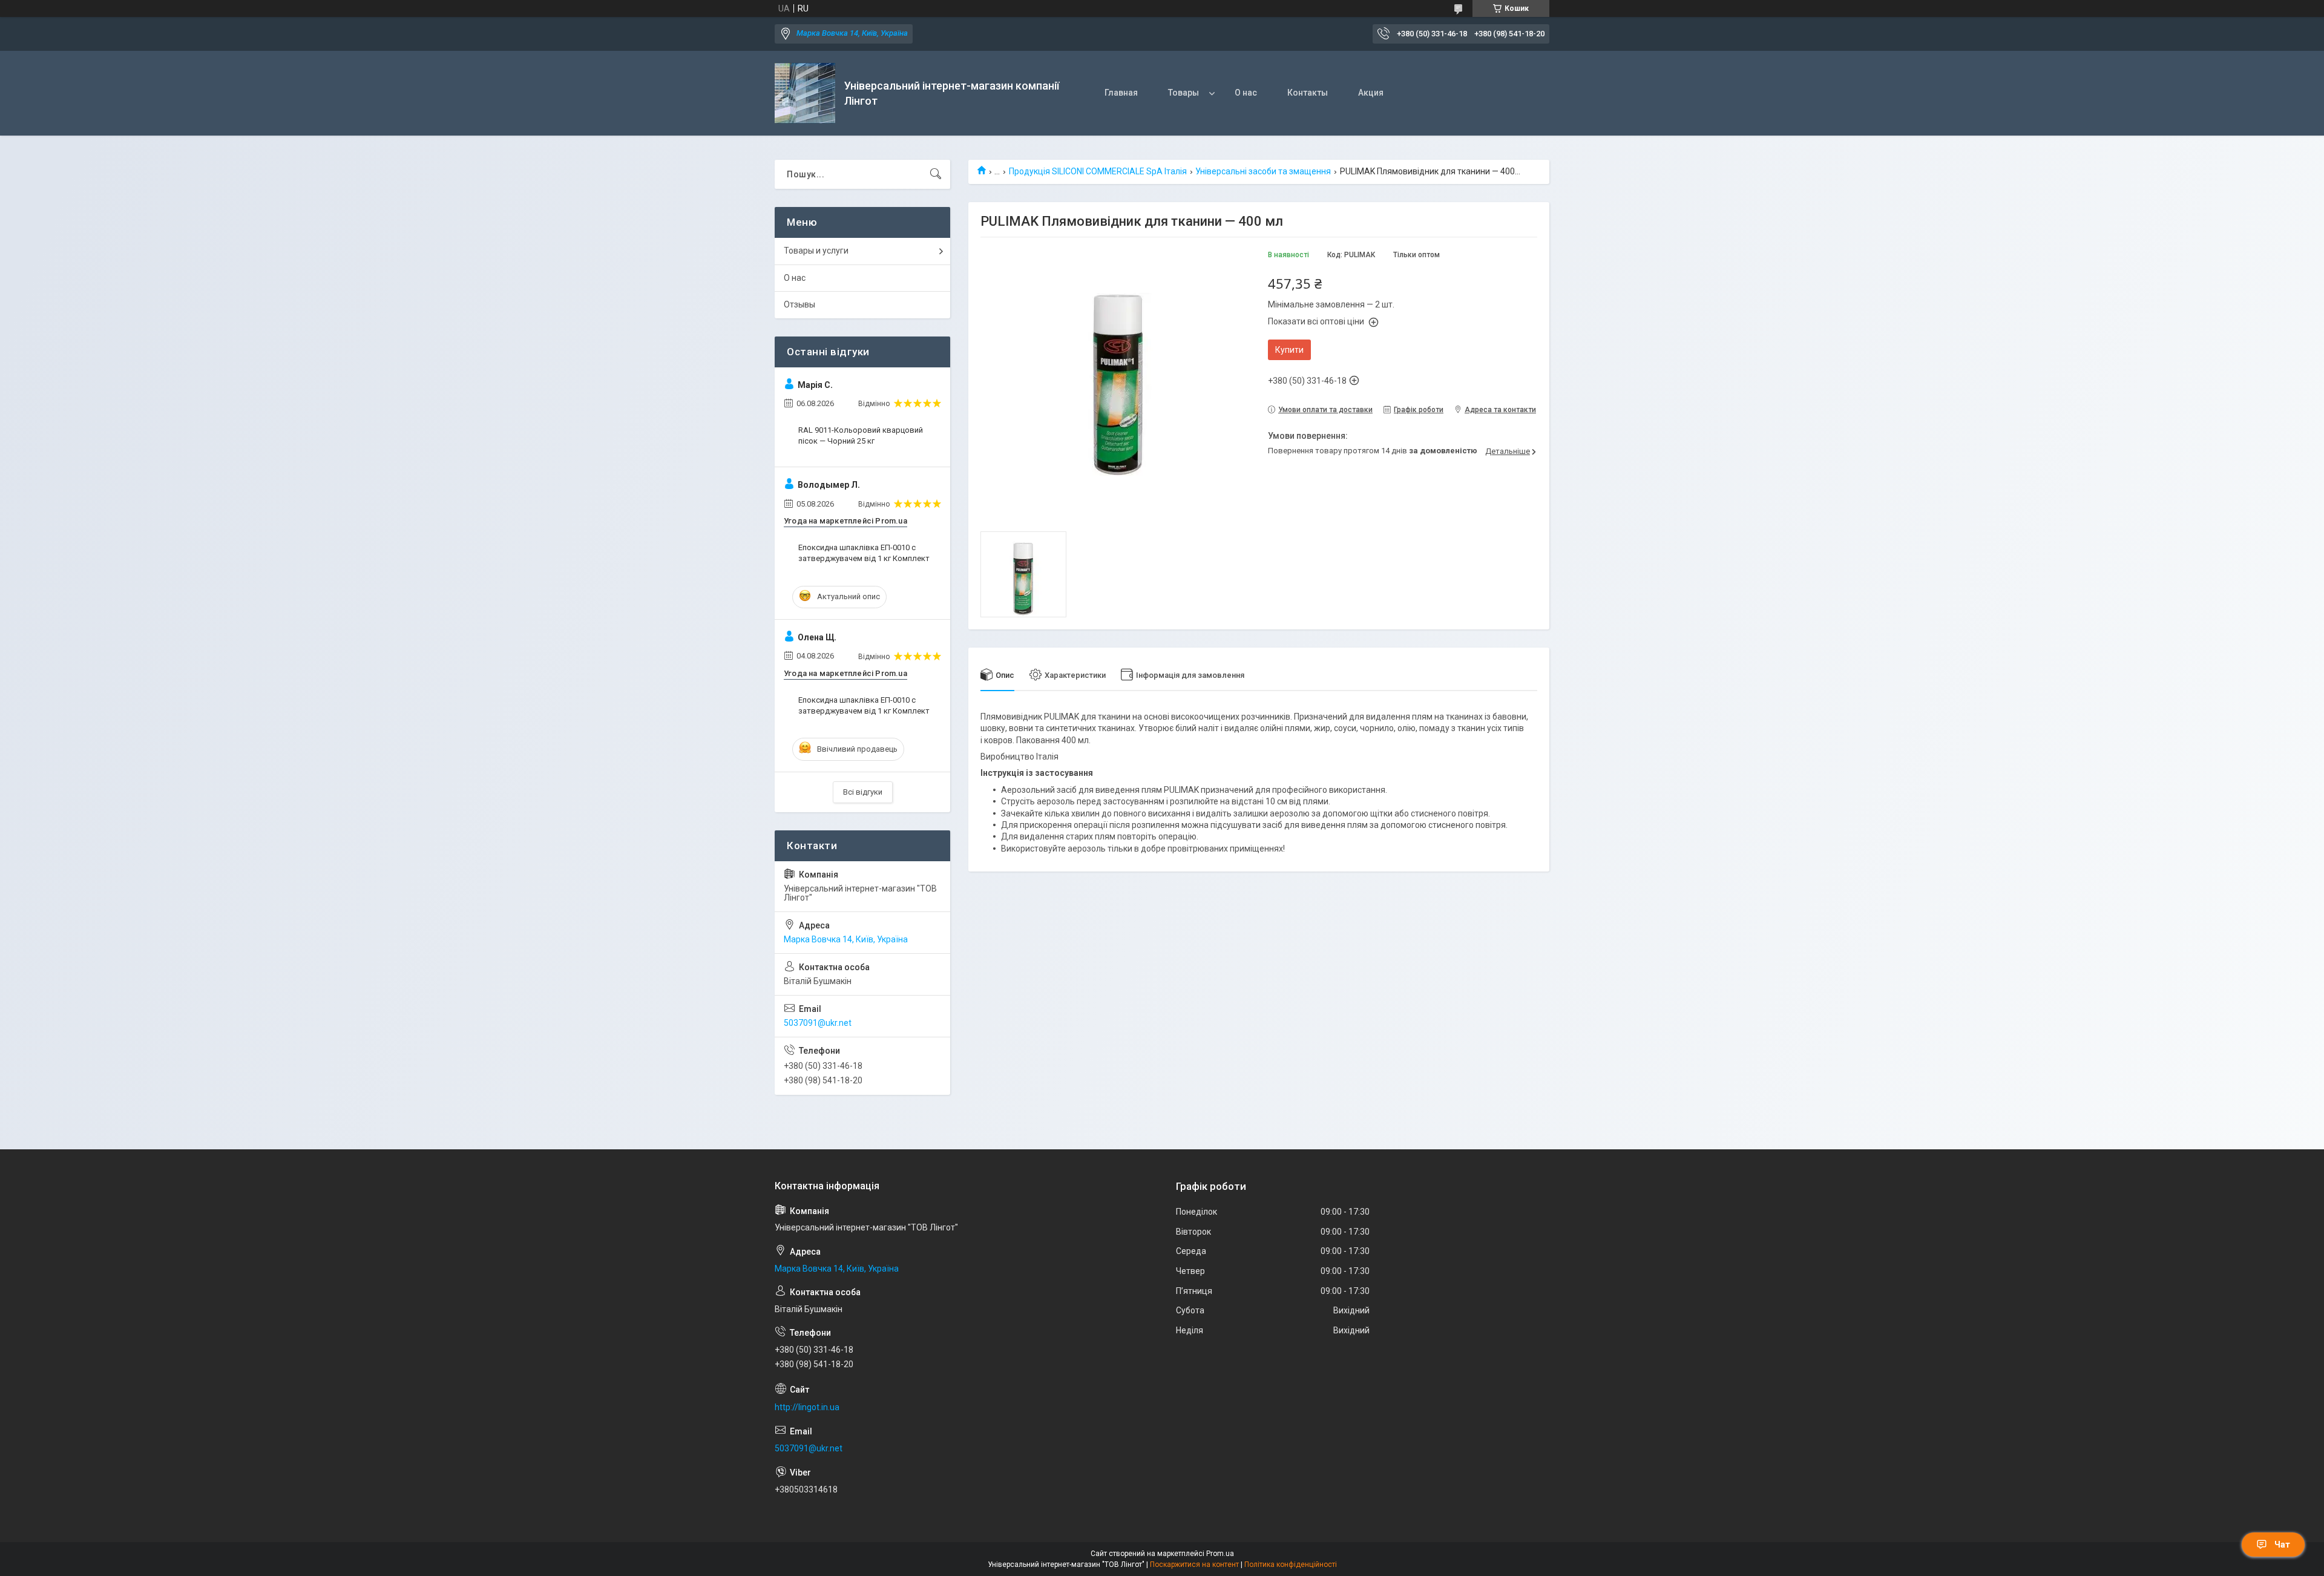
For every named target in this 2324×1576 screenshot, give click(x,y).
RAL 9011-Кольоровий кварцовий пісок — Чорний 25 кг (861, 435)
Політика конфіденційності (1291, 1565)
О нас (1246, 93)
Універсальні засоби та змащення (1263, 171)
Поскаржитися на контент (1194, 1565)
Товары (1183, 93)
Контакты (1308, 93)
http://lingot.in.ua (807, 1407)
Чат (2282, 1545)
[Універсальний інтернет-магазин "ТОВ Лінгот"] (805, 93)
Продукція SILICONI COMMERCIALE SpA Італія (1098, 171)
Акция (1371, 93)
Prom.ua (1220, 1554)
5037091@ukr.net (818, 1023)
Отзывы (799, 304)
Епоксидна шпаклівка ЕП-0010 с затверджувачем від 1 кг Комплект (864, 553)
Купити (1289, 350)
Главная (1121, 93)
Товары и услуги (816, 251)
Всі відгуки (863, 792)
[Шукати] (936, 174)
